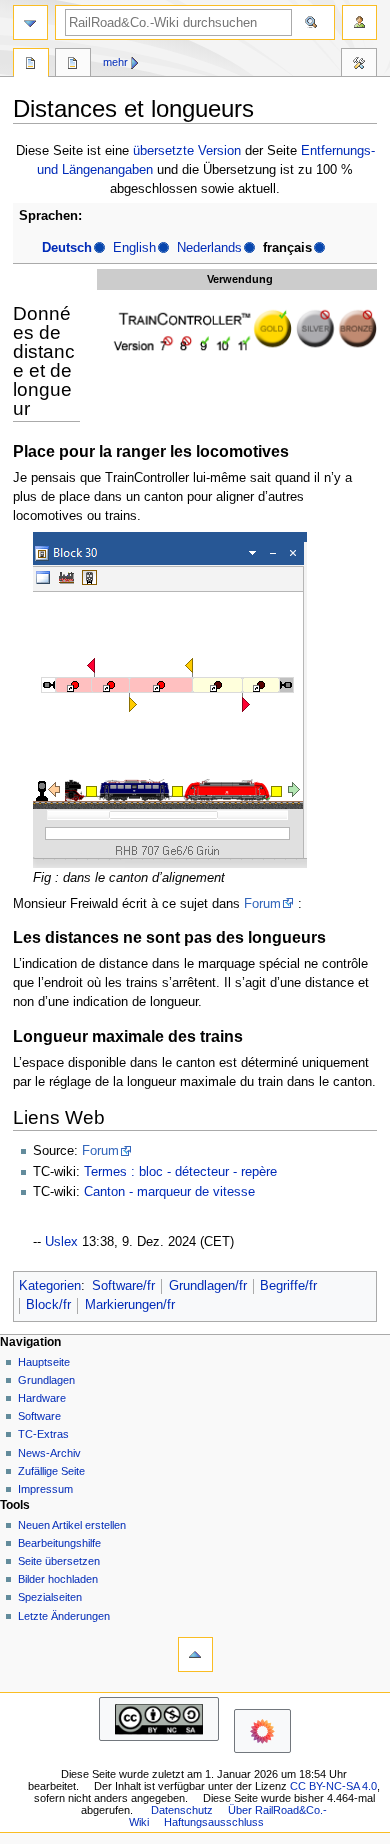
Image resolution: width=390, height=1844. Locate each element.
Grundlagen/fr (208, 1286)
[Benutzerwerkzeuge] (359, 22)
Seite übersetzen (59, 1561)
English (134, 248)
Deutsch (67, 248)
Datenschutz (182, 1810)
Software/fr (123, 1286)
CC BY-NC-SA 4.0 (333, 1786)
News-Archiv (49, 1453)
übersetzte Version (187, 150)
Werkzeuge (359, 65)
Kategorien (50, 1286)
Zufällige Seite (51, 1471)
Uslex (61, 1242)
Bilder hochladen (58, 1579)
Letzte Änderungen (64, 1616)
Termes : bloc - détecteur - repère (180, 1172)
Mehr (115, 62)
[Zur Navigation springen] (30, 22)
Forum (262, 904)
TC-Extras (43, 1434)
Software (39, 1416)
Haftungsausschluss (214, 1822)
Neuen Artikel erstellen (72, 1525)
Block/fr (48, 1305)
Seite (31, 65)
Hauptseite (44, 1362)
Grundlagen (46, 1380)
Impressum (45, 1489)
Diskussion (73, 65)
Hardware (42, 1398)
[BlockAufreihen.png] (170, 700)
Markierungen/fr (130, 1305)
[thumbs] (240, 330)
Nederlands (209, 248)
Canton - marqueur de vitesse (169, 1192)
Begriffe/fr (288, 1286)
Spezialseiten (50, 1597)
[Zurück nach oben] (195, 1654)
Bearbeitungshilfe (59, 1543)
